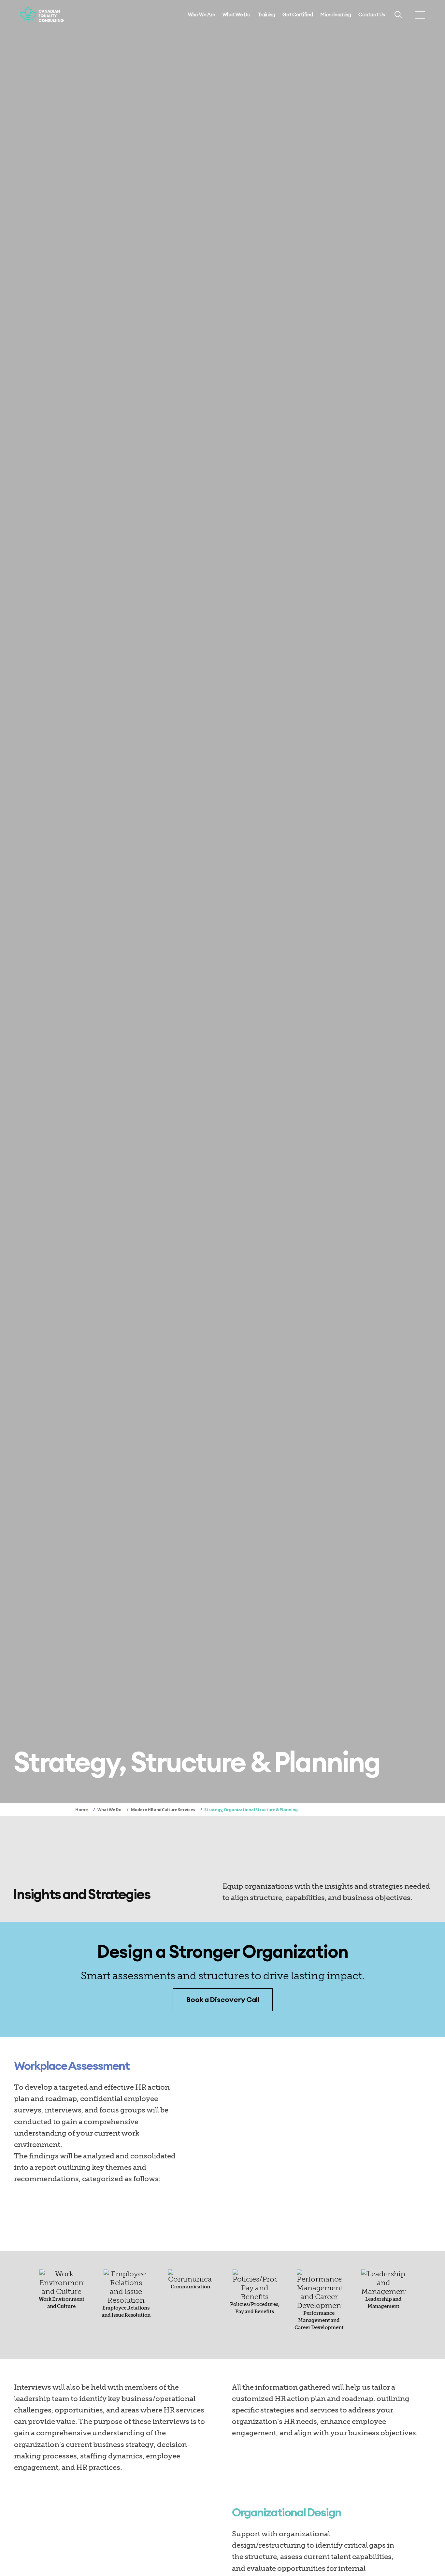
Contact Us (372, 15)
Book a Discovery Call (223, 2000)
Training (266, 15)
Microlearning (336, 15)
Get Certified (298, 15)
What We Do (237, 15)
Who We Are (202, 15)
